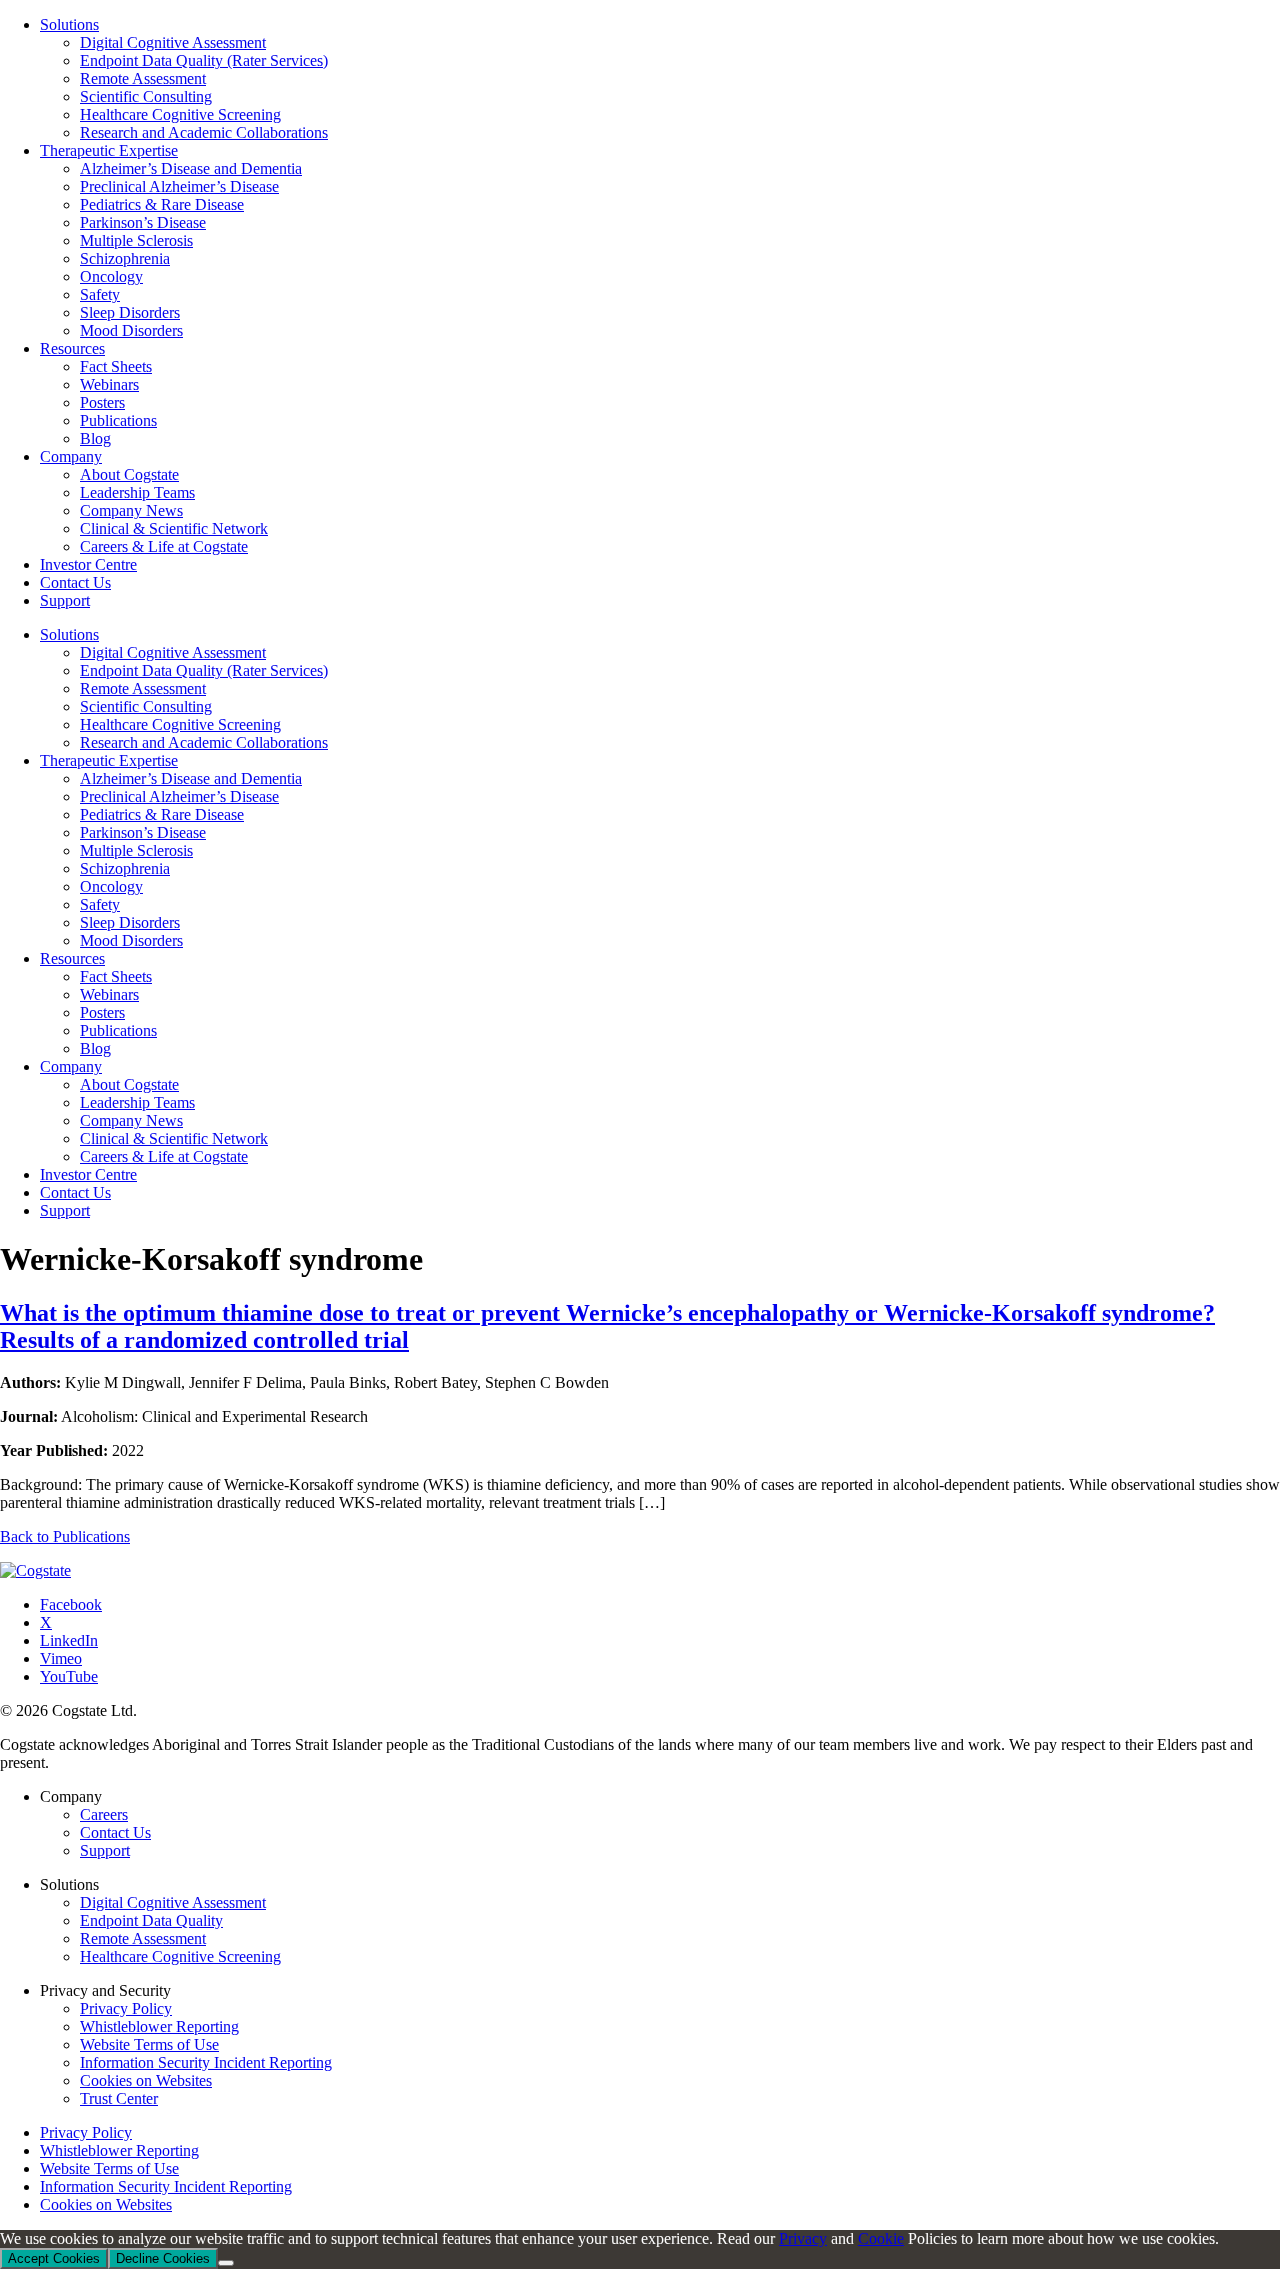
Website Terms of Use (149, 2044)
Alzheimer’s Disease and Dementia (191, 778)
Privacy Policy (126, 2008)
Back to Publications (65, 1536)
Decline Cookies (163, 2258)
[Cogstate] (35, 1570)
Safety (100, 904)
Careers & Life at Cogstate (164, 1156)
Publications (118, 1030)
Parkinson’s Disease (143, 832)
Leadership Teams (137, 1102)
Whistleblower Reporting (159, 2026)
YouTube (69, 1676)
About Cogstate (129, 1084)
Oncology (111, 886)
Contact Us (75, 1192)
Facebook (71, 1604)
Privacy (803, 2238)
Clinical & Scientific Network (174, 1138)
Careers (104, 1814)
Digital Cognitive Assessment (173, 652)
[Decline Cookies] (226, 2263)
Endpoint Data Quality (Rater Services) (204, 670)
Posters (102, 1012)
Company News (131, 1120)
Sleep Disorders (130, 922)
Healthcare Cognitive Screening (180, 724)
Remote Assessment (143, 688)
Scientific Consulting (146, 706)
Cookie (881, 2238)
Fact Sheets (116, 976)
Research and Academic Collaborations (204, 742)
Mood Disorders (131, 940)
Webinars (109, 994)
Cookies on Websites (146, 2080)
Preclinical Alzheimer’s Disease (179, 796)
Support (65, 1210)
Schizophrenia (125, 868)
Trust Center (119, 2098)
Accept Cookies (54, 2258)
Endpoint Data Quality (151, 1920)
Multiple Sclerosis (136, 850)
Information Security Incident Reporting (206, 2062)
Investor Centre (88, 1174)
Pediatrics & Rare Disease (162, 814)
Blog (95, 1048)
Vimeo (61, 1658)
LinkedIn (69, 1640)
